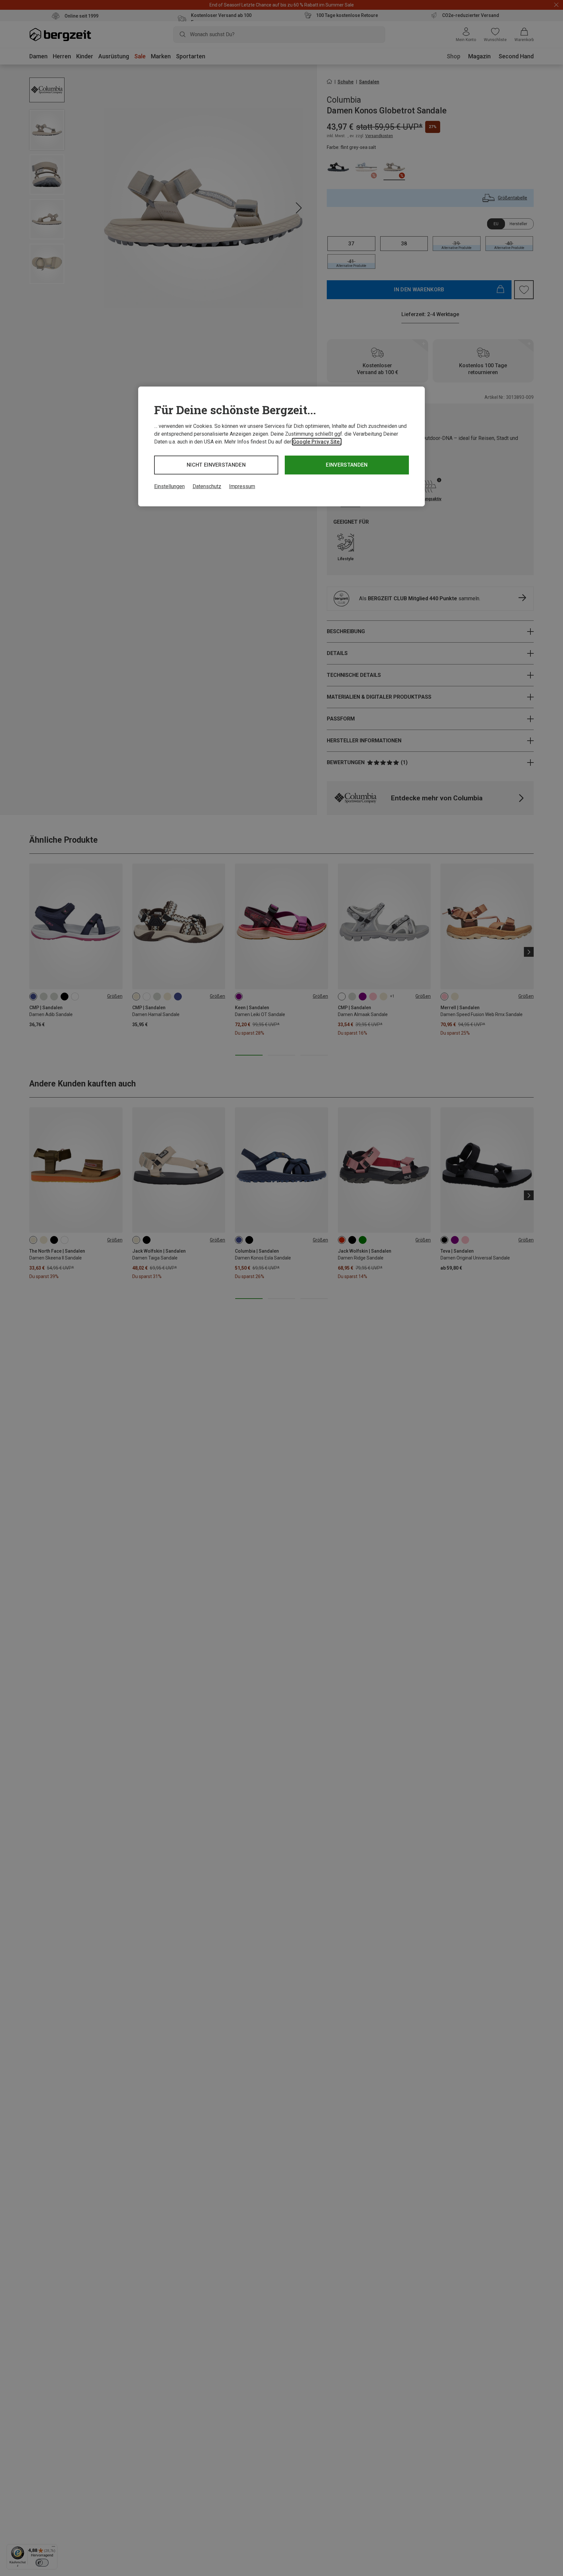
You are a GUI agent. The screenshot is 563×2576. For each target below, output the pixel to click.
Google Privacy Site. (317, 442)
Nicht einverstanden (216, 465)
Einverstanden (347, 465)
